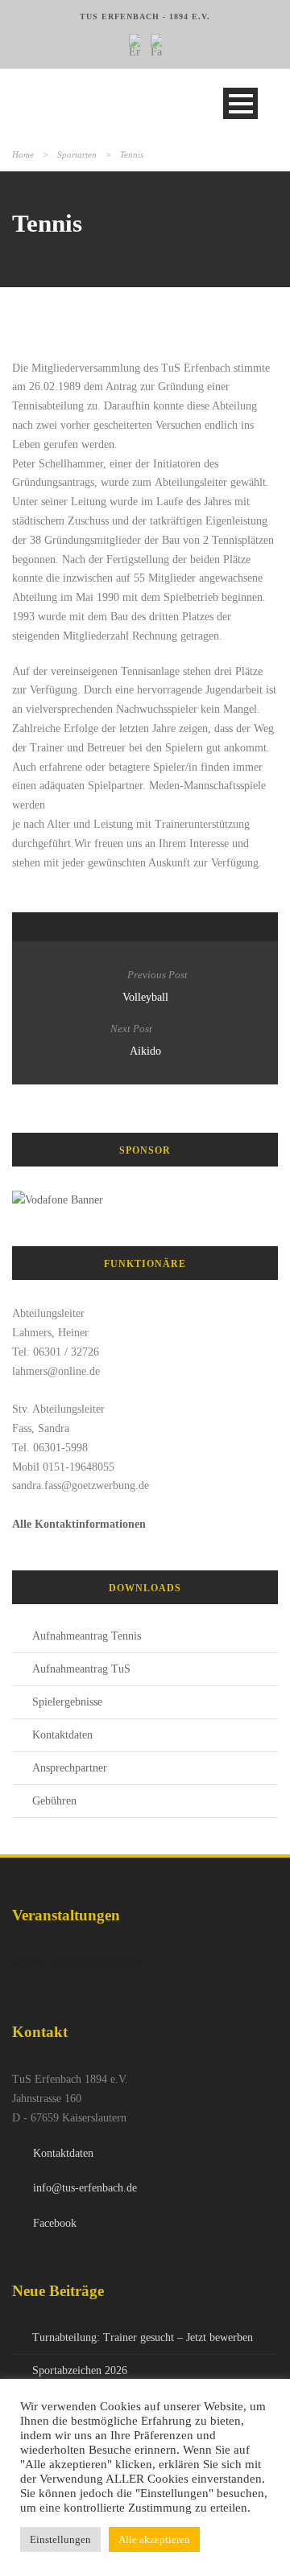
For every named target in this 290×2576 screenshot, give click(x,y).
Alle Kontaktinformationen (79, 1524)
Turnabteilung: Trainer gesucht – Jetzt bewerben (143, 2337)
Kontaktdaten (62, 1735)
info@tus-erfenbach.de (85, 2188)
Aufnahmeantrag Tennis (87, 1636)
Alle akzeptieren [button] (154, 2539)
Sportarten (77, 154)
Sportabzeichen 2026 (80, 2370)
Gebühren (54, 1801)
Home (23, 154)
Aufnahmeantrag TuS (81, 1669)
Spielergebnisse (67, 1702)
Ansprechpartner (70, 1768)
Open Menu (240, 103)
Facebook (55, 2223)
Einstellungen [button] (60, 2539)
